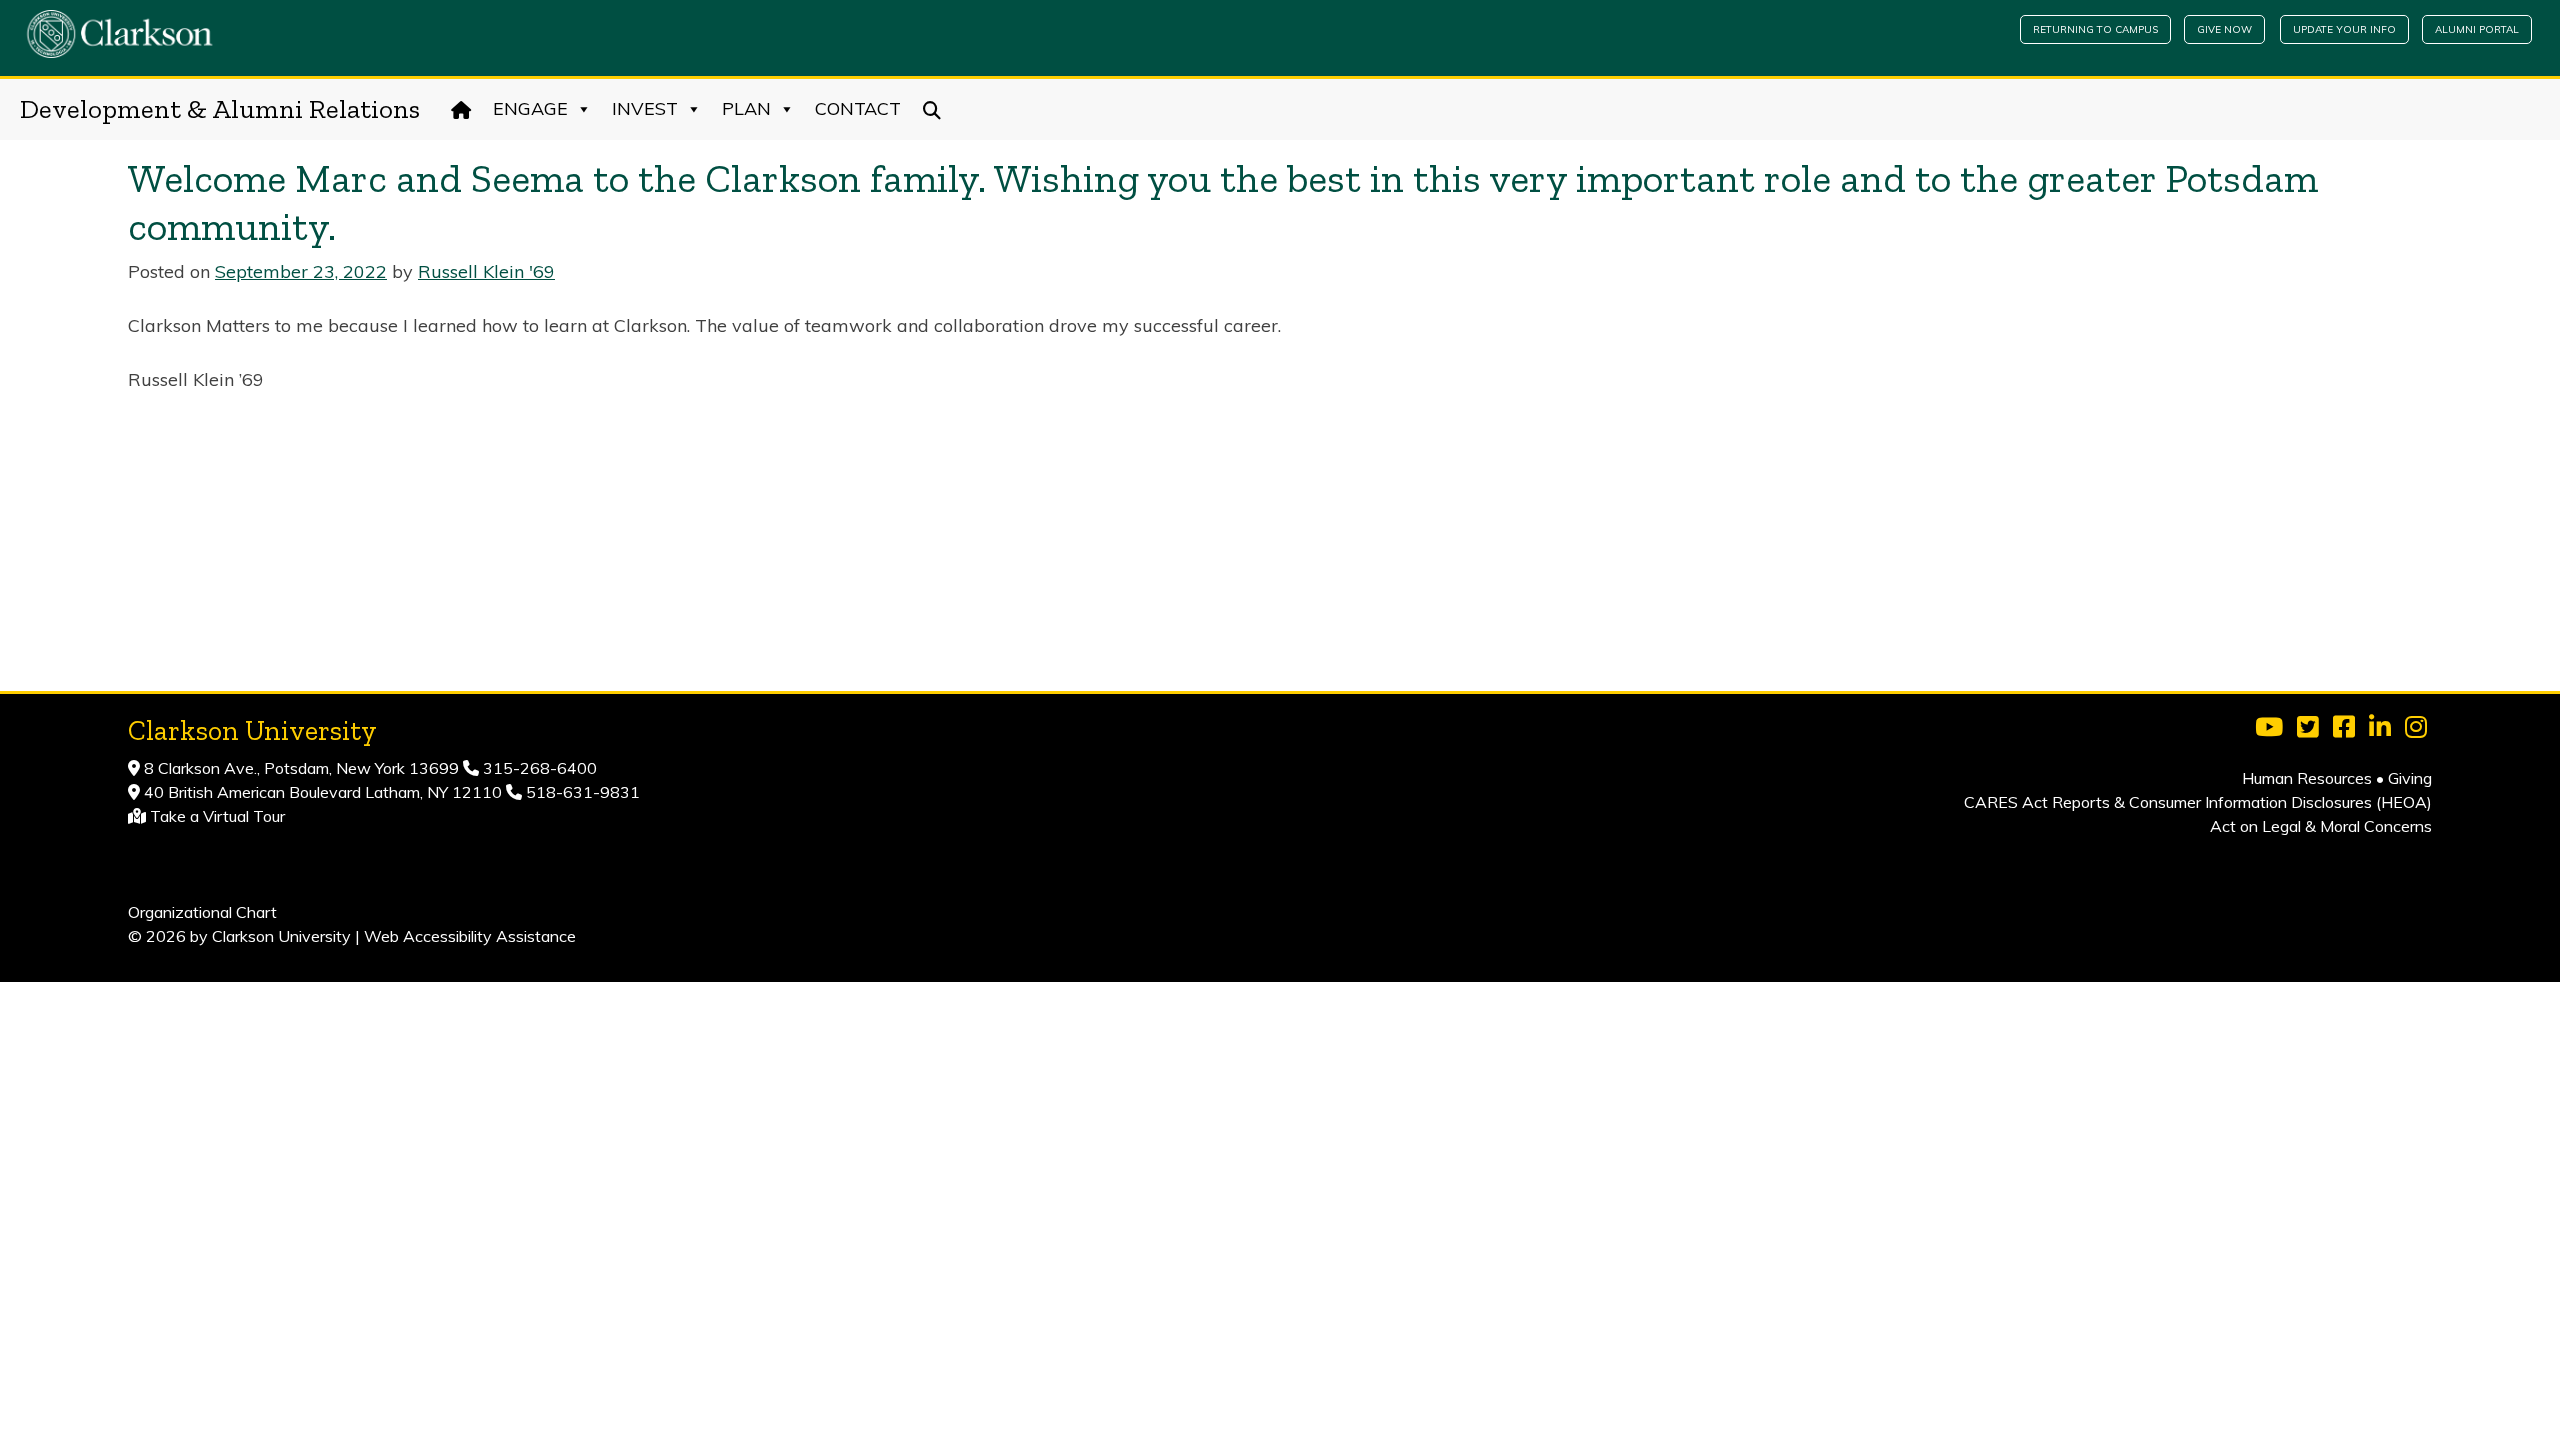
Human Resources (2307, 778)
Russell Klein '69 (486, 271)
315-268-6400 (538, 768)
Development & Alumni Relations (220, 109)
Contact (858, 108)
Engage (530, 108)
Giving (2410, 778)
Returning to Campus (2095, 29)
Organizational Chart (202, 912)
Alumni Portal (2477, 29)
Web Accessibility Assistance (470, 936)
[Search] (932, 109)
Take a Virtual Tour (217, 816)
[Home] (461, 109)
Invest (645, 108)
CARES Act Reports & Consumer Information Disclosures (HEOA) (2198, 802)
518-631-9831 (581, 792)
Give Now (2224, 29)
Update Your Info (2344, 29)
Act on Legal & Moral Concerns (2321, 826)
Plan (746, 108)
